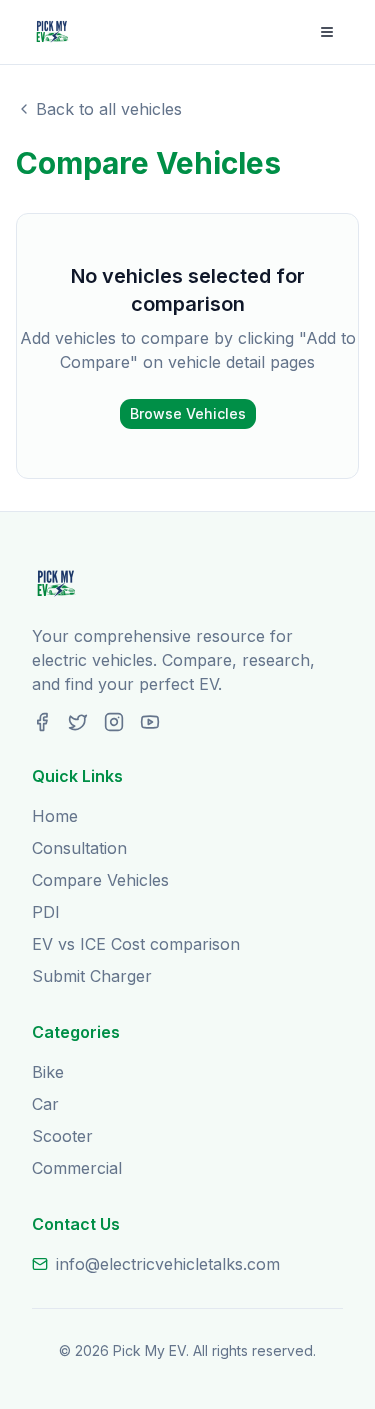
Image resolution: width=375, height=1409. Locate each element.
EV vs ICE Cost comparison (136, 944)
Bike (48, 1072)
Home (55, 816)
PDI (46, 912)
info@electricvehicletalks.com (168, 1264)
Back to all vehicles (109, 109)
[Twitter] (78, 722)
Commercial (77, 1168)
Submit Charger (92, 976)
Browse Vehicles (188, 413)
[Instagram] (114, 722)
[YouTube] (150, 722)
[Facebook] (42, 722)
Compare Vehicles (100, 880)
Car (45, 1104)
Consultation (79, 848)
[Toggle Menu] (327, 32)
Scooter (62, 1136)
